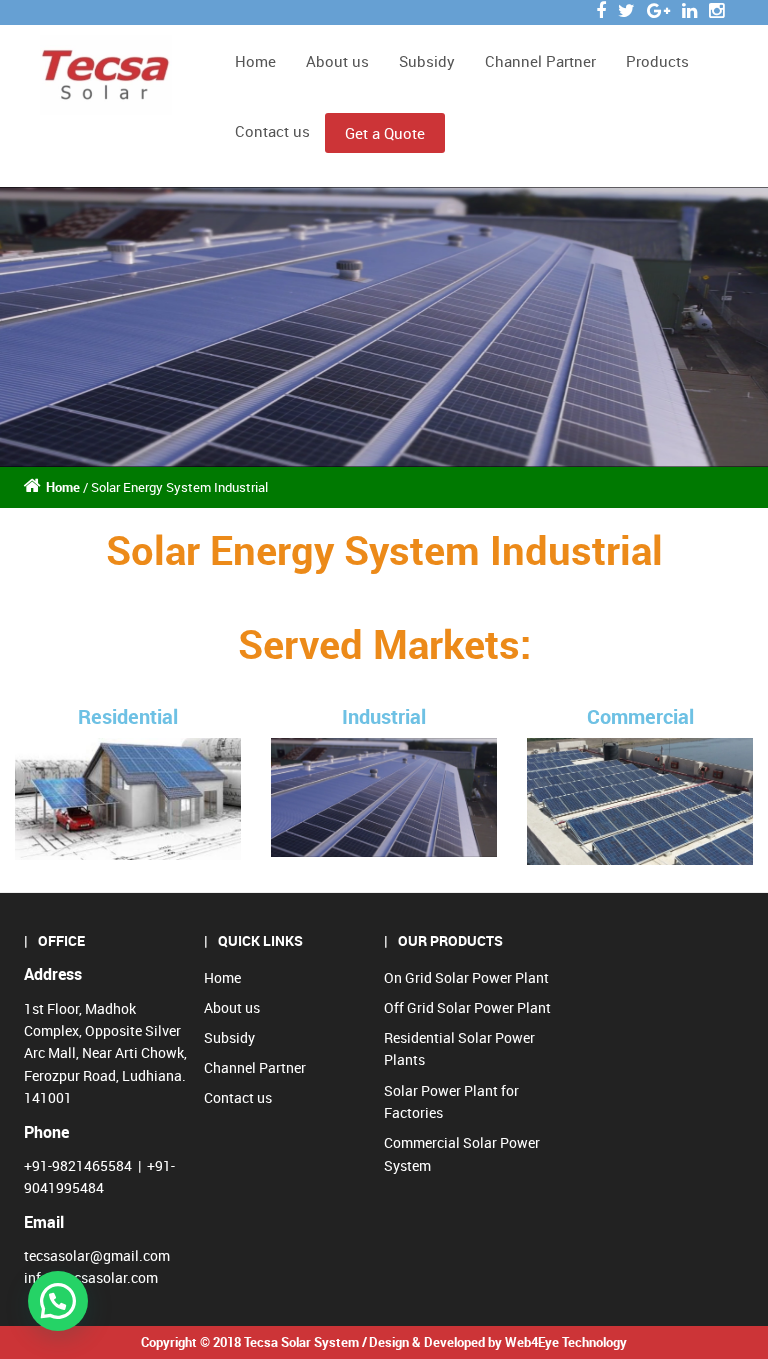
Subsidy (427, 61)
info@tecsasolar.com (91, 1277)
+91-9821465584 (78, 1165)
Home (255, 61)
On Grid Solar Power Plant (466, 977)
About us (337, 61)
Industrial (384, 716)
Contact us (272, 131)
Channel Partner (540, 61)
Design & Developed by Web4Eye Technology (498, 1342)
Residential (128, 716)
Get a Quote (385, 133)
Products (657, 61)
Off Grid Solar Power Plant (467, 1007)
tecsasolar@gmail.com (97, 1255)
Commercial (640, 716)
